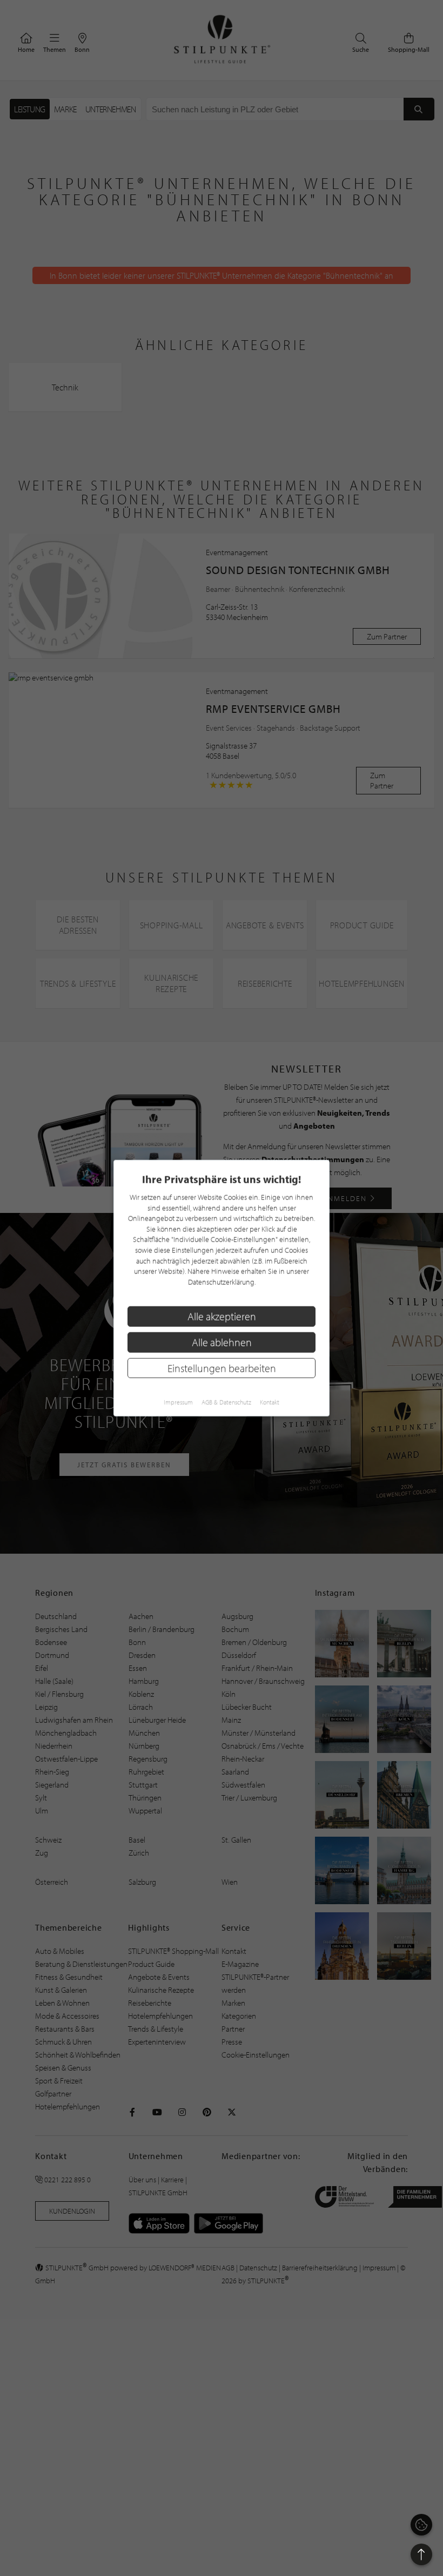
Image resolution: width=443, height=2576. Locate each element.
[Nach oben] (421, 2554)
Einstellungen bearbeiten (222, 1368)
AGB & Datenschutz (226, 1402)
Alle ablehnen (222, 1342)
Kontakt (270, 1402)
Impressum (178, 1402)
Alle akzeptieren (222, 1316)
